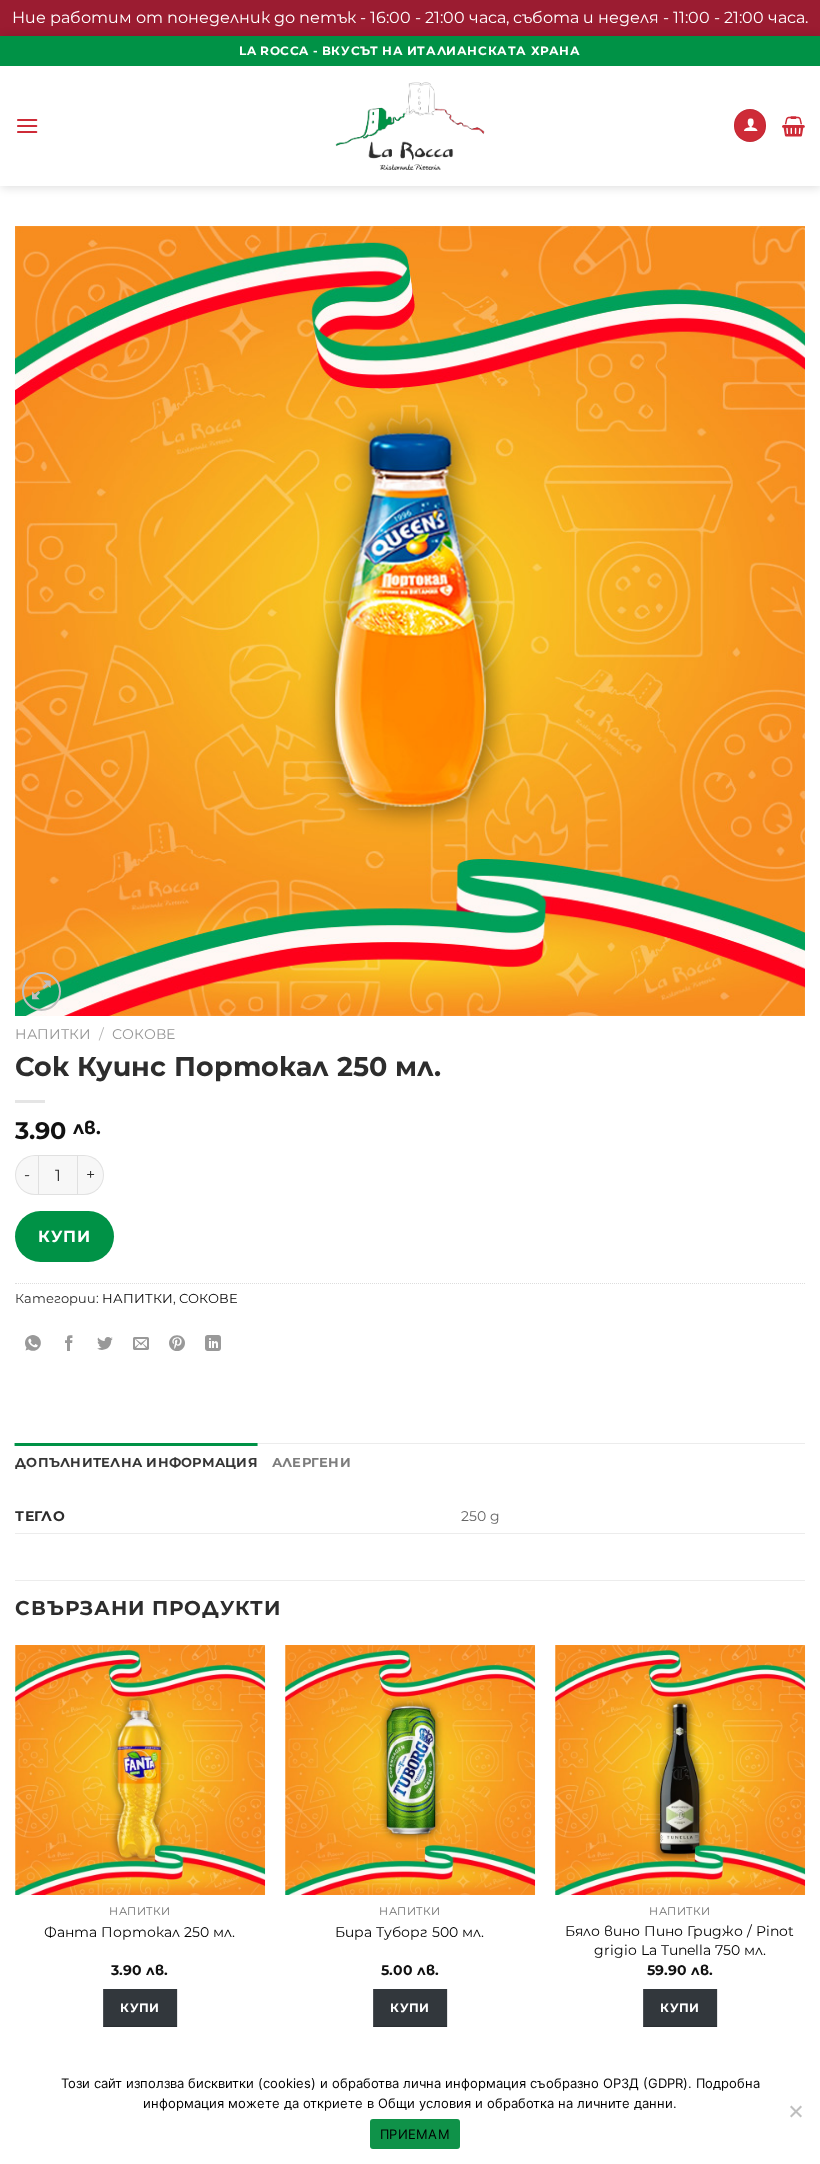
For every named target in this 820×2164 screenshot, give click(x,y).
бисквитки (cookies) (252, 2083)
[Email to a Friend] (141, 1343)
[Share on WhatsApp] (33, 1343)
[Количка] (793, 126)
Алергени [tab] (311, 1462)
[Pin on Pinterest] (177, 1343)
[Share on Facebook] (69, 1343)
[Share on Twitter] (105, 1343)
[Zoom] (41, 991)
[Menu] (27, 125)
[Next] (804, 1854)
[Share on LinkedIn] (213, 1343)
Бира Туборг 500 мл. (409, 1932)
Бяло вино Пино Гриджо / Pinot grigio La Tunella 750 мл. (679, 1940)
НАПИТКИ (53, 1034)
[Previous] (16, 1854)
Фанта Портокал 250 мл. (139, 1932)
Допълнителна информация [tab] (136, 1462)
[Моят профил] (750, 125)
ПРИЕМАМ (415, 2134)
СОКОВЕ (143, 1034)
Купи (64, 1236)
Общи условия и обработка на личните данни (525, 2103)
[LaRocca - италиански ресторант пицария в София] (410, 126)
